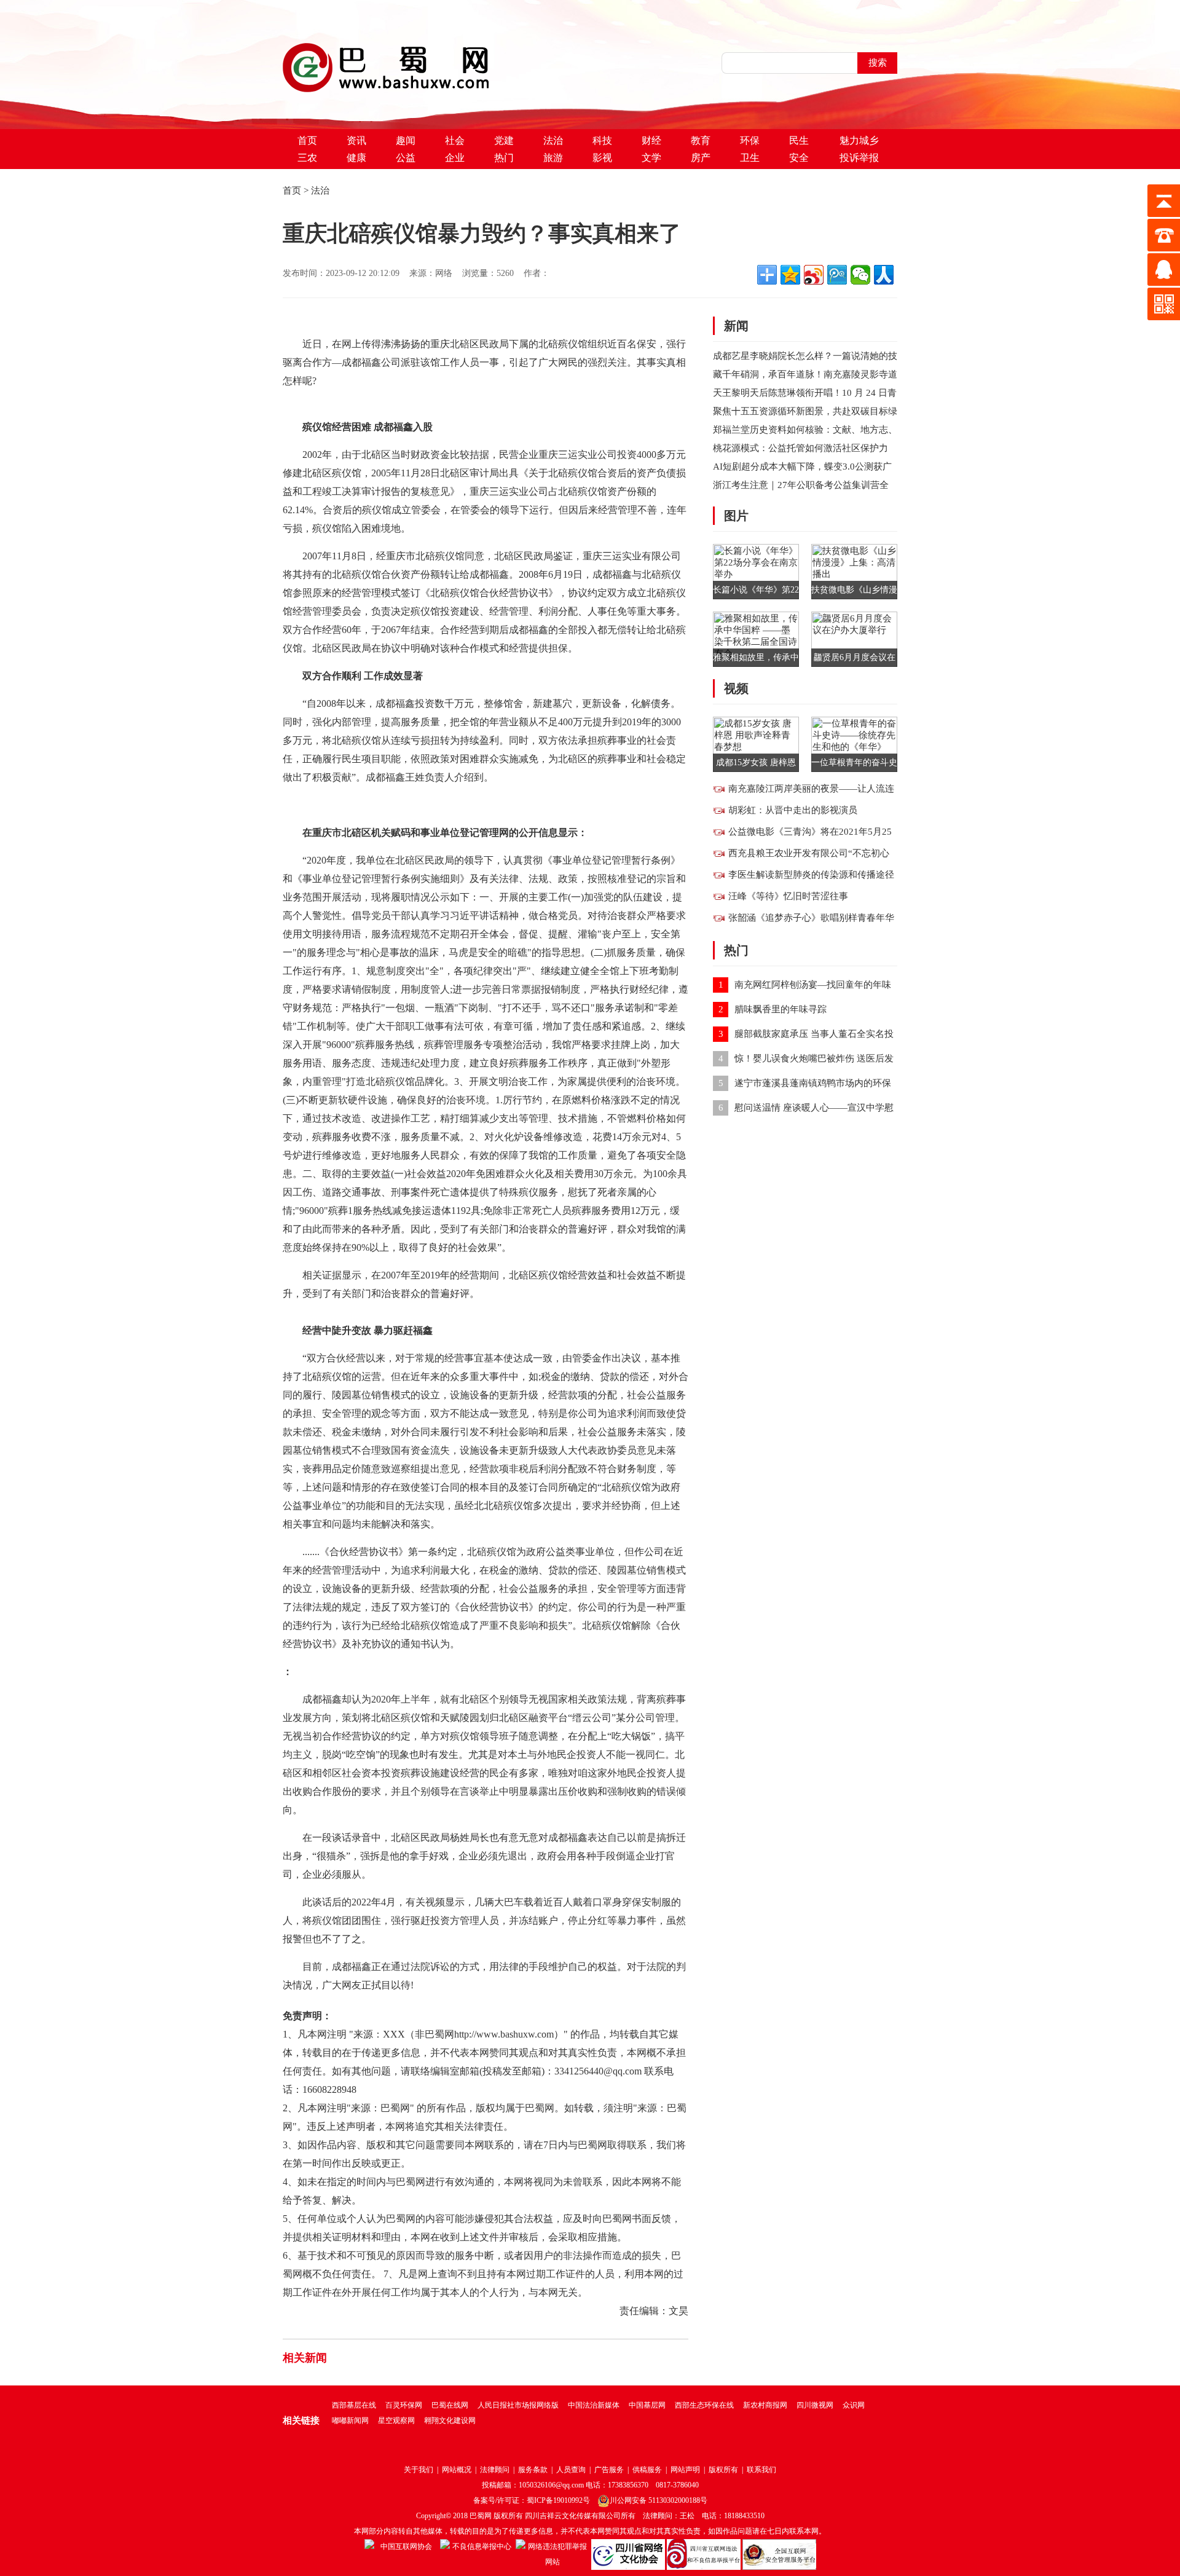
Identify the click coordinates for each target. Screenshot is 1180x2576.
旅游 (553, 158)
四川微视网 (815, 2405)
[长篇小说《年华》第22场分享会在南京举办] (756, 570)
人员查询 (571, 2470)
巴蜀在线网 (450, 2405)
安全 (799, 158)
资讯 (356, 140)
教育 (701, 140)
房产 (701, 158)
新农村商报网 (765, 2405)
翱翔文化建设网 (450, 2420)
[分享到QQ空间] (790, 275)
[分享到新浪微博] (814, 275)
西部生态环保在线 (704, 2405)
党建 (504, 140)
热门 (504, 158)
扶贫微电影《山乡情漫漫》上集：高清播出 (854, 592)
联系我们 (761, 2470)
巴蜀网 (481, 2516)
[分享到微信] (860, 275)
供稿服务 (647, 2470)
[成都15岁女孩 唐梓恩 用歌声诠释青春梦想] (756, 743)
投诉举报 (859, 158)
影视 (602, 158)
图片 (736, 516)
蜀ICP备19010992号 (558, 2500)
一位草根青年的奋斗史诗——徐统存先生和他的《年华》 (854, 765)
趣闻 (406, 140)
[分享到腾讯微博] (837, 275)
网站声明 (685, 2470)
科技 (602, 140)
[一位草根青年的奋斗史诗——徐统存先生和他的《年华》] (854, 743)
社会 (455, 140)
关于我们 (419, 2470)
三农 (307, 158)
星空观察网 (396, 2420)
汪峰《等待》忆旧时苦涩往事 (788, 896)
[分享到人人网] (884, 275)
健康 (356, 158)
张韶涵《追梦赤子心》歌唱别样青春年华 (811, 918)
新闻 (736, 326)
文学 (651, 158)
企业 (455, 158)
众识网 (854, 2405)
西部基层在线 (354, 2405)
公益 (406, 158)
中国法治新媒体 (594, 2405)
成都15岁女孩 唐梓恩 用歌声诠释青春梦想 (756, 765)
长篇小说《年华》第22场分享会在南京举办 (756, 592)
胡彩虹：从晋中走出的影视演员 (793, 810)
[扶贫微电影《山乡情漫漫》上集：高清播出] (854, 570)
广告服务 (609, 2470)
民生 (799, 140)
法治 (553, 140)
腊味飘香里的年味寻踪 (781, 1009)
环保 (750, 140)
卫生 (750, 158)
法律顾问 (495, 2470)
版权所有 (723, 2470)
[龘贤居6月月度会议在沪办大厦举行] (854, 638)
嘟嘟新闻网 (350, 2420)
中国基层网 (647, 2405)
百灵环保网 (404, 2405)
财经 (651, 140)
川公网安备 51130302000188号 (659, 2500)
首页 (307, 140)
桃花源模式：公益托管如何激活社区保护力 (800, 448)
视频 (736, 688)
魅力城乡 (859, 140)
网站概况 (457, 2470)
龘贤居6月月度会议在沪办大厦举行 (855, 660)
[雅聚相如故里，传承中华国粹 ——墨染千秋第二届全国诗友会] (756, 638)
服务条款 (533, 2470)
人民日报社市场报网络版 (518, 2405)
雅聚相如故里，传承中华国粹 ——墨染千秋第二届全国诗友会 (756, 660)
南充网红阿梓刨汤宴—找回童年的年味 (813, 985)
